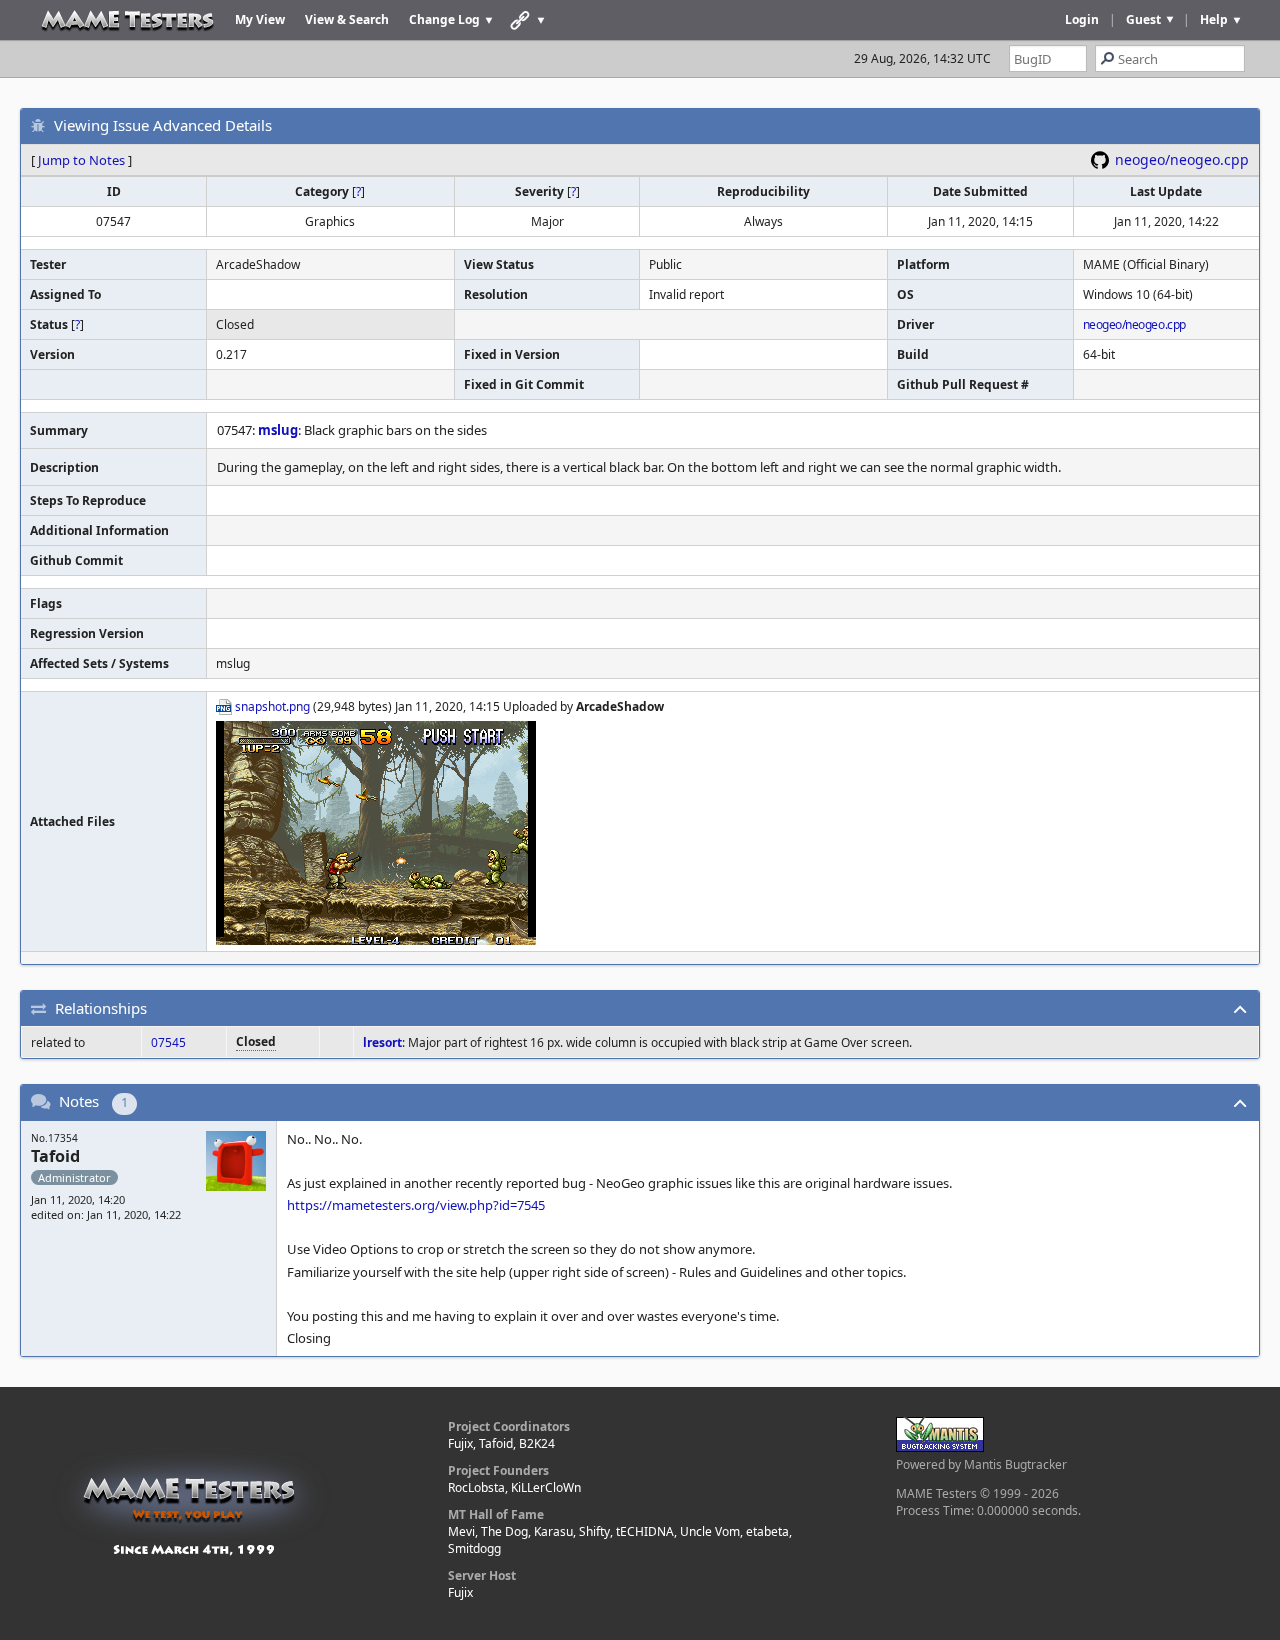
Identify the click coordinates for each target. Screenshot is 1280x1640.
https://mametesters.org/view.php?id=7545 (416, 1205)
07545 (168, 1042)
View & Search (347, 19)
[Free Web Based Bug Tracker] (940, 1447)
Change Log (444, 19)
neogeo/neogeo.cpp (1182, 159)
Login (1082, 19)
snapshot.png (272, 706)
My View (260, 19)
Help (1214, 19)
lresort (382, 1042)
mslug (278, 430)
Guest (1143, 19)
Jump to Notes (81, 160)
